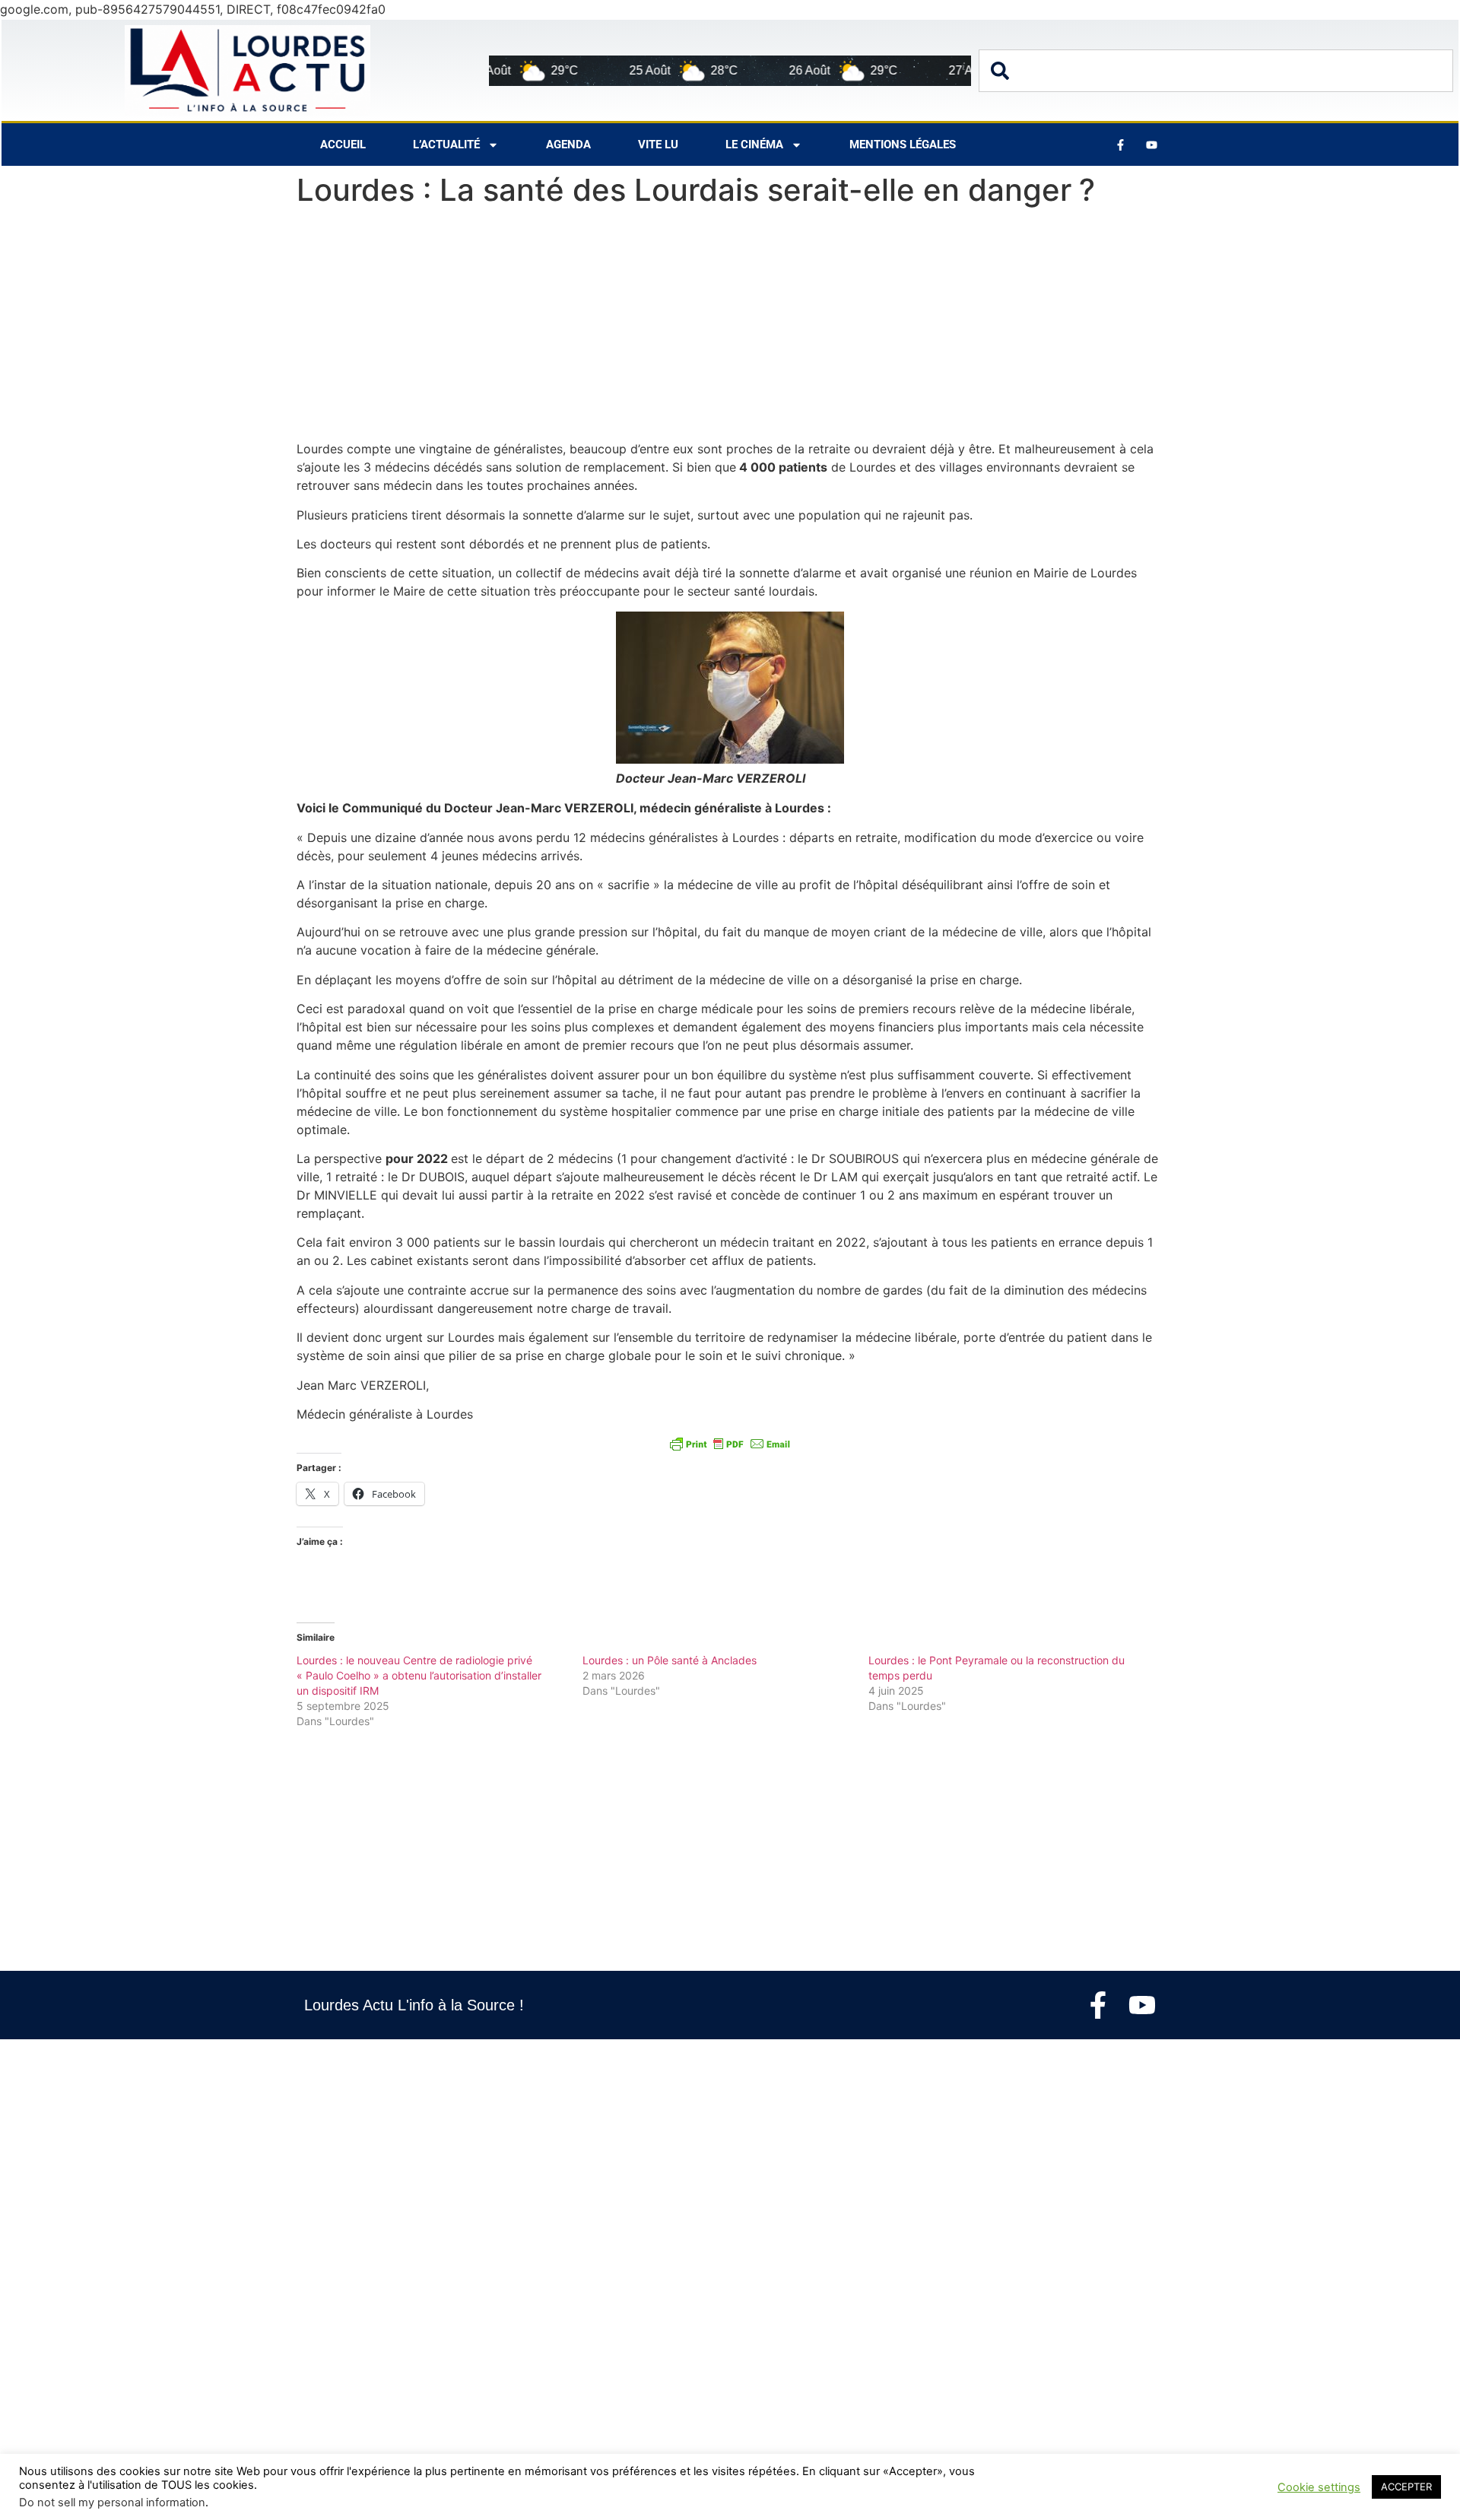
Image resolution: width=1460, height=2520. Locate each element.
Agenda (568, 145)
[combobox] (1216, 71)
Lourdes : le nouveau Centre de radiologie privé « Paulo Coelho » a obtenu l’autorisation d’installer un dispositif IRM (419, 1675)
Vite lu (658, 145)
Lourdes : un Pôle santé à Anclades (670, 1660)
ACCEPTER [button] (1406, 2487)
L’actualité (446, 145)
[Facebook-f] (1098, 2005)
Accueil (343, 145)
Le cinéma (754, 145)
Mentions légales (903, 145)
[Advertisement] (730, 327)
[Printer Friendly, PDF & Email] (730, 1443)
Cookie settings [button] (1319, 2487)
